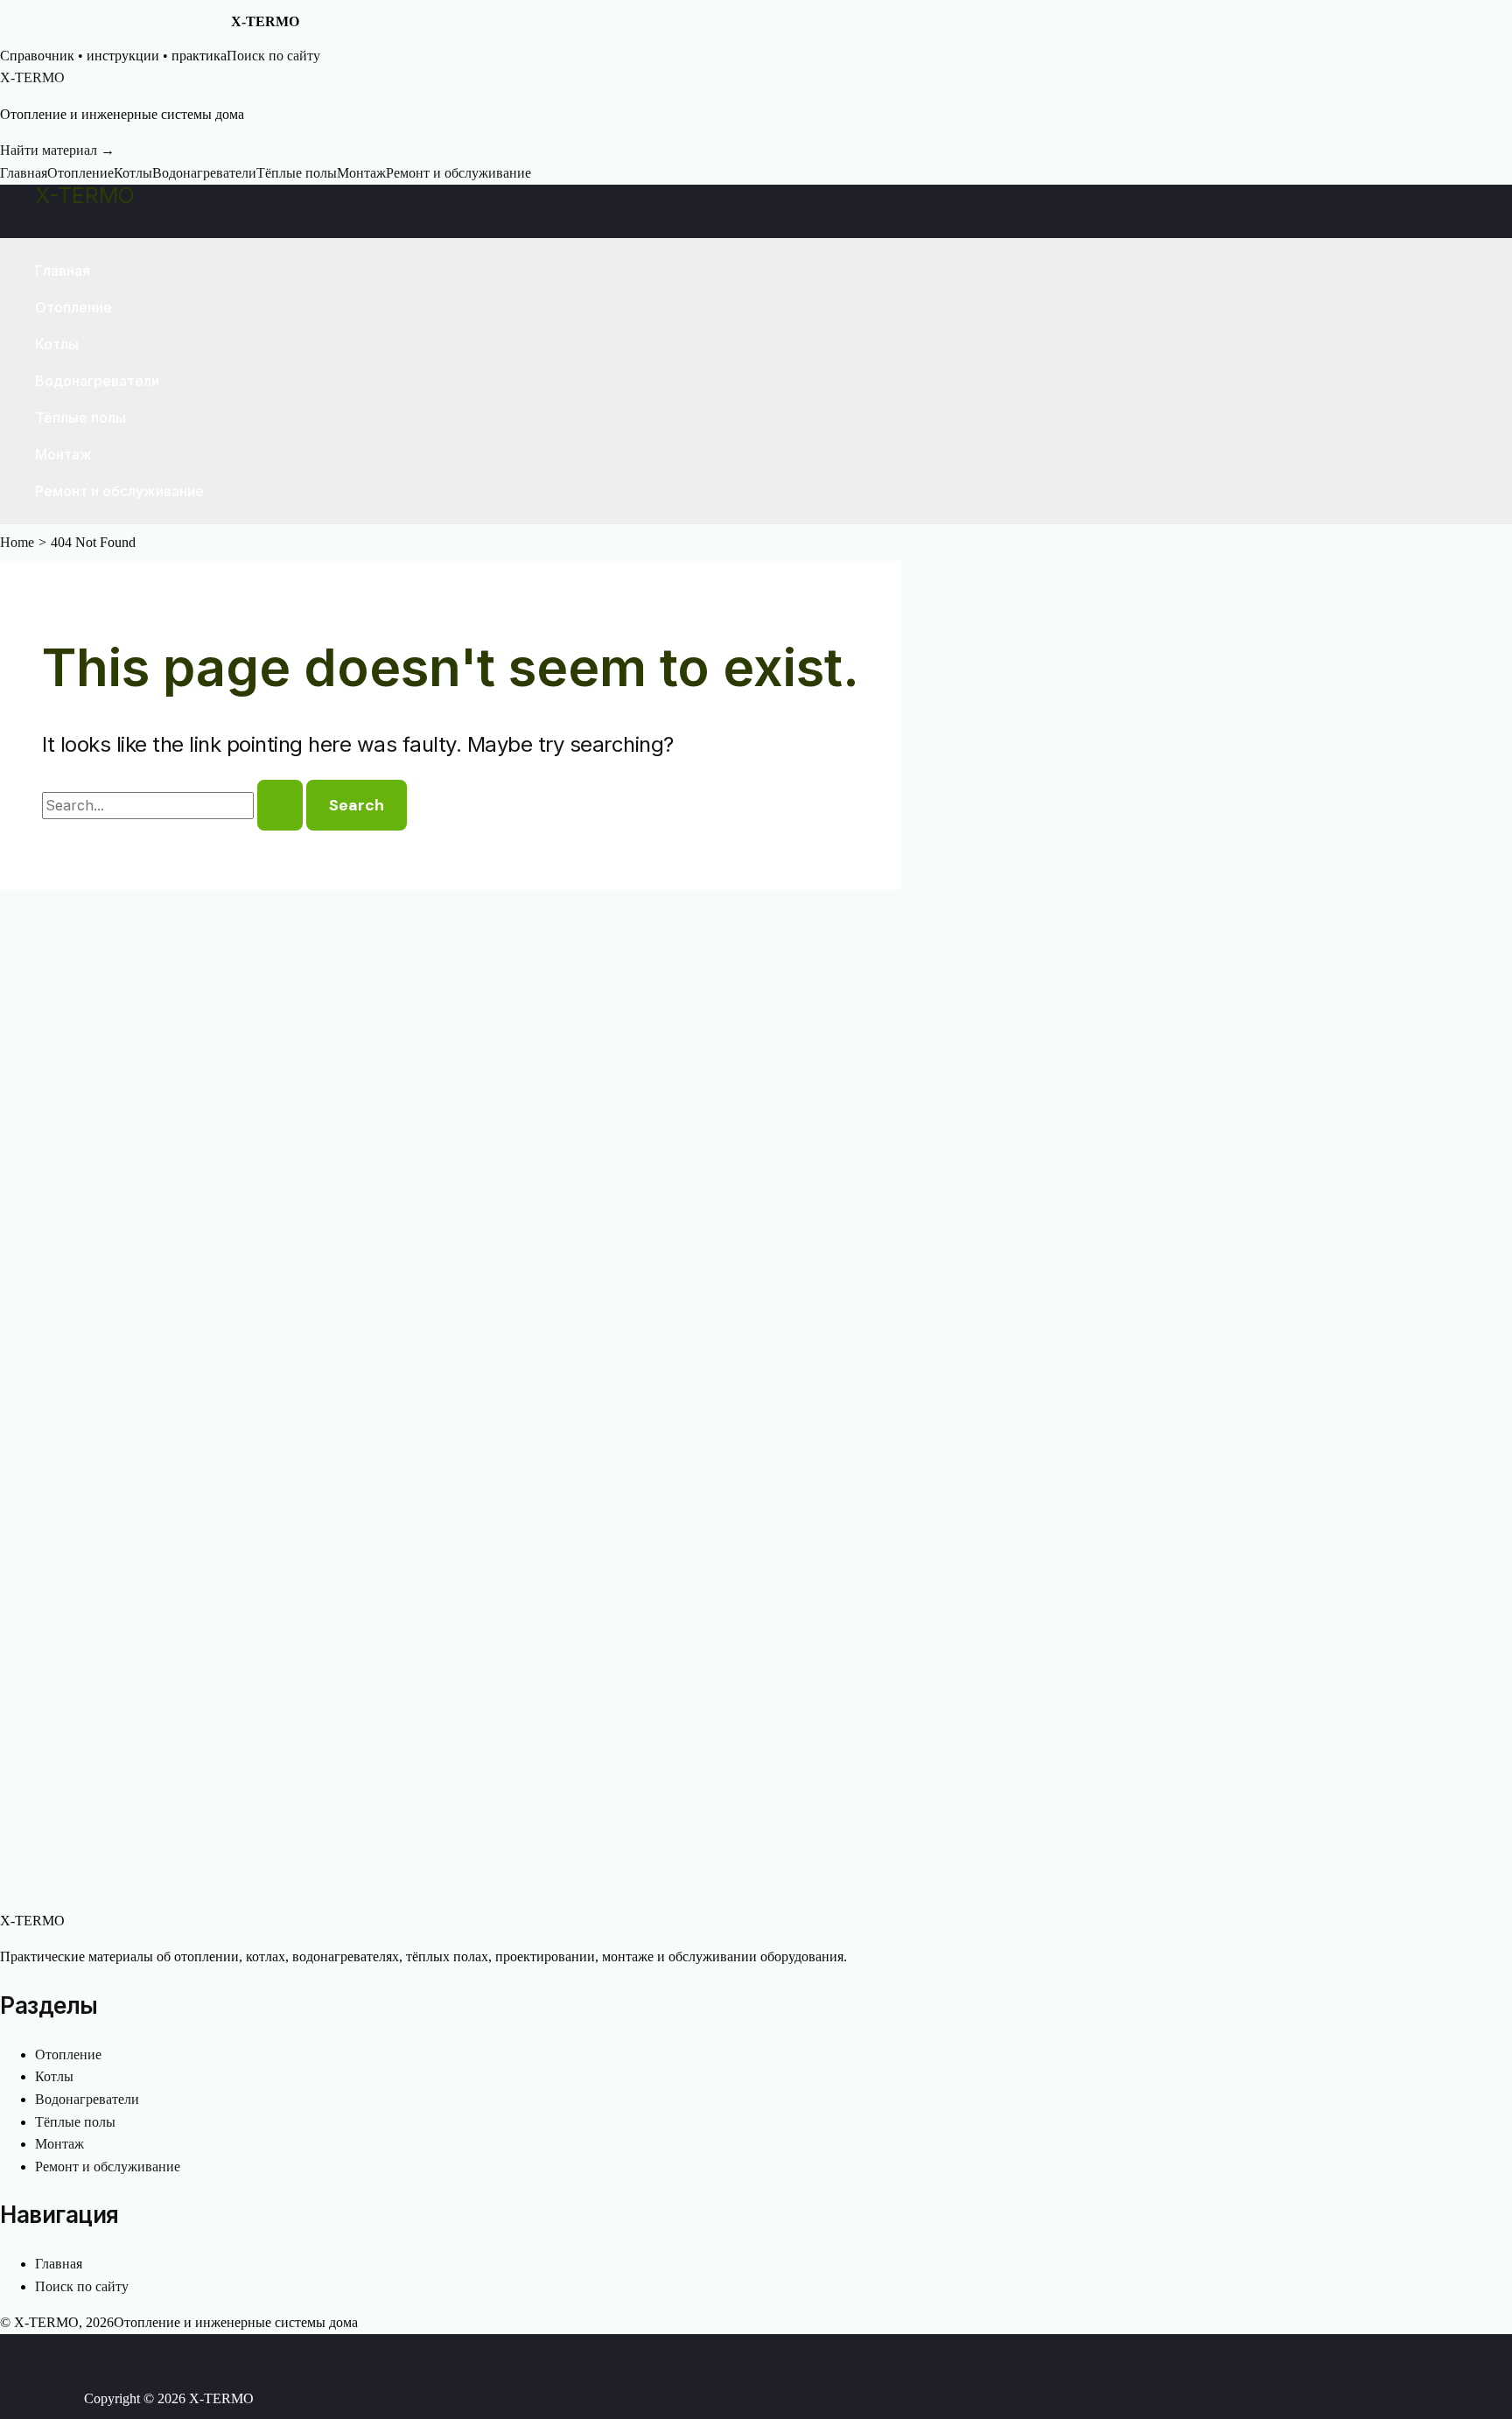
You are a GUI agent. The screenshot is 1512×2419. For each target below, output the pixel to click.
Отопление (80, 173)
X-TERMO (85, 195)
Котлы (133, 173)
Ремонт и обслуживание (458, 173)
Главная (24, 173)
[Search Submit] (280, 805)
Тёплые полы (297, 173)
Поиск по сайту (273, 56)
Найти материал (57, 150)
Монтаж (361, 173)
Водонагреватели (204, 173)
